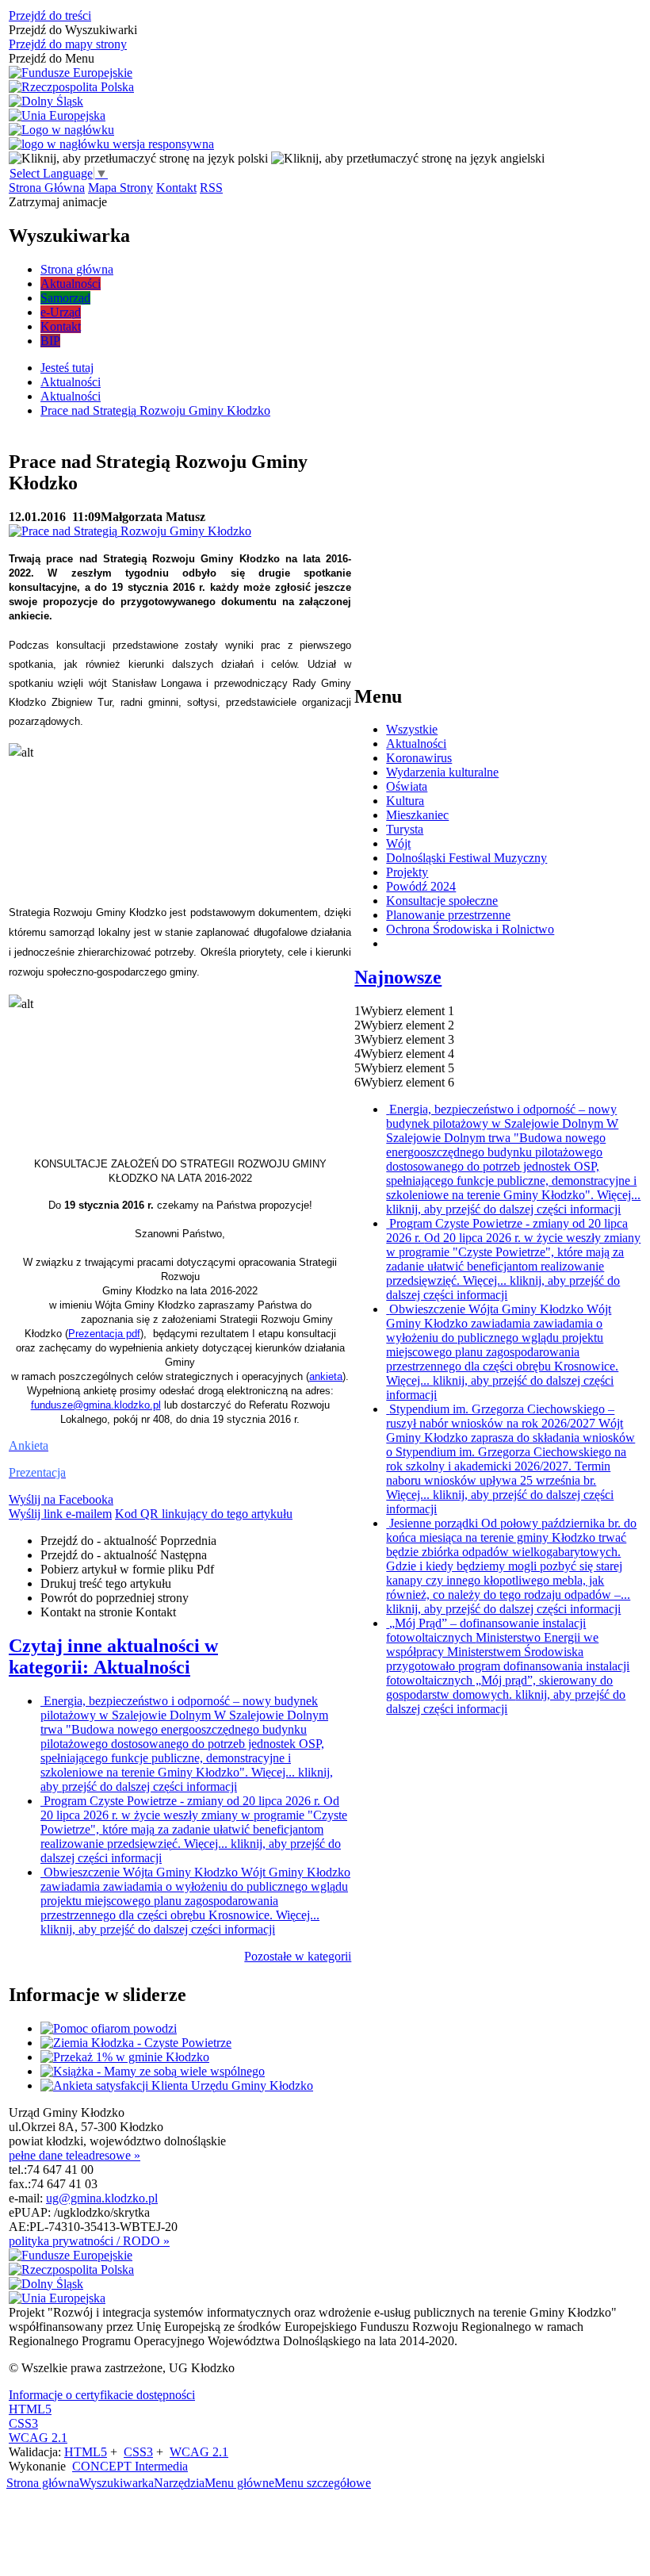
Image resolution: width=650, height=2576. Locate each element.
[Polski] (138, 158)
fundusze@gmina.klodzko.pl (96, 1405)
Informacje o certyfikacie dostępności (102, 2395)
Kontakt (176, 188)
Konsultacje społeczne (442, 901)
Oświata (407, 786)
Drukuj (106, 1583)
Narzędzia (179, 2483)
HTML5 (30, 2409)
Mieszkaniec (417, 815)
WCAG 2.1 (38, 2438)
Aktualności (416, 744)
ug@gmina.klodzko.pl (102, 2198)
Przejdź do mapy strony (68, 44)
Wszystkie (412, 729)
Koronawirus (419, 758)
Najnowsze (398, 977)
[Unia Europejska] (57, 116)
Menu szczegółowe (323, 2483)
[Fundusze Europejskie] (71, 73)
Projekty (407, 872)
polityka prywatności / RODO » (89, 2241)
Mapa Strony (120, 188)
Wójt (398, 843)
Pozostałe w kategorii (298, 1956)
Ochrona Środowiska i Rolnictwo (470, 929)
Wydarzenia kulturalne (442, 772)
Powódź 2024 (421, 886)
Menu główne (239, 2483)
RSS (211, 188)
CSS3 (23, 2423)
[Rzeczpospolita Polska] (71, 87)
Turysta (405, 829)
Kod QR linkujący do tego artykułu (204, 1514)
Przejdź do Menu (52, 58)
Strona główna (43, 2483)
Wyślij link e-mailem (60, 1514)
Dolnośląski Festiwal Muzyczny (466, 858)
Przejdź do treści (50, 15)
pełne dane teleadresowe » (75, 2155)
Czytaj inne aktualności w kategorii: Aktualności (113, 1656)
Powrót (115, 1598)
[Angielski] (408, 158)
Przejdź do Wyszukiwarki (73, 30)
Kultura (405, 801)
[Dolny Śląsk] (46, 102)
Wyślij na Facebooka (61, 1499)
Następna (124, 1555)
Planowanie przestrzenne (448, 915)
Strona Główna (47, 188)
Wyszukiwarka (117, 2483)
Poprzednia (128, 1541)
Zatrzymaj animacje (58, 202)
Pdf (127, 1569)
